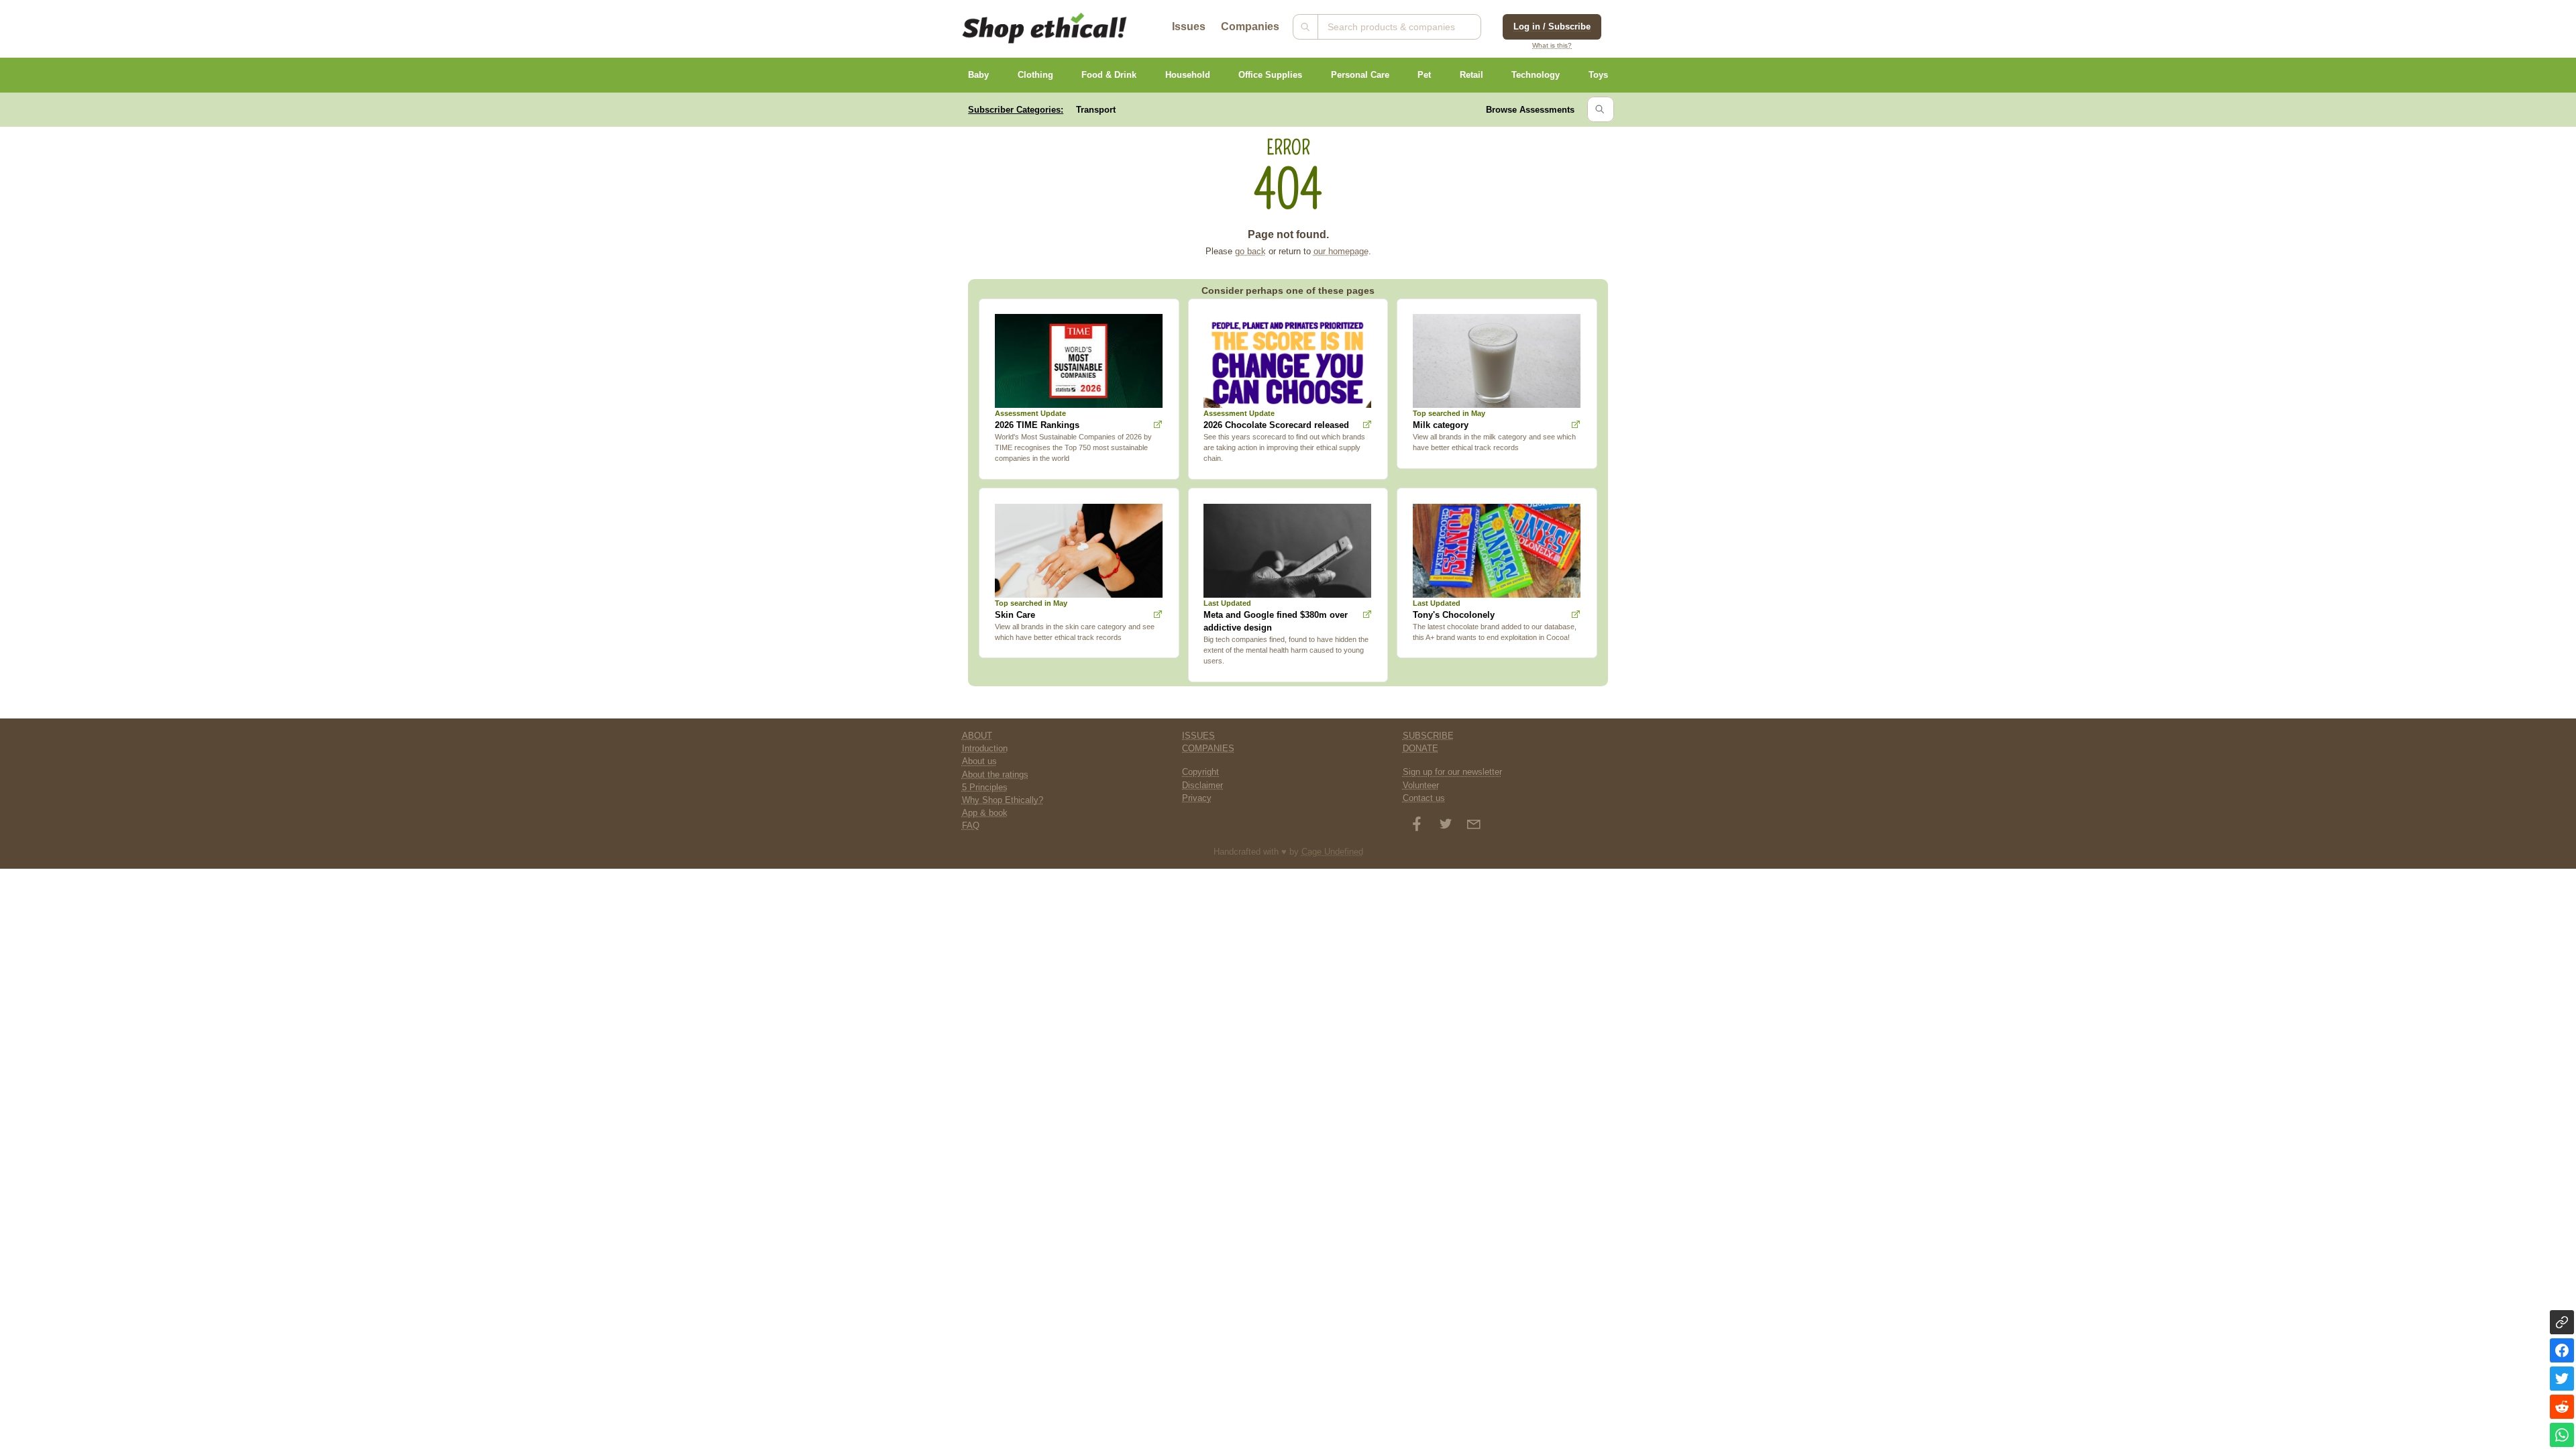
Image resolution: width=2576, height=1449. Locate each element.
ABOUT (977, 736)
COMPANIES (1208, 748)
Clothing (1035, 75)
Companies (1250, 26)
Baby (978, 75)
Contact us (1424, 798)
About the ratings (995, 774)
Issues (1189, 26)
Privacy (1197, 798)
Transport (1096, 110)
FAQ (971, 825)
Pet (1424, 75)
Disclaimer (1202, 785)
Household (1188, 75)
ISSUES (1198, 736)
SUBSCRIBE (1428, 736)
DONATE (1420, 748)
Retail (1471, 75)
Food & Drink (1109, 75)
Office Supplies (1270, 75)
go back (1250, 251)
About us (979, 761)
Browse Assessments (1530, 110)
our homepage (1341, 251)
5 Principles (985, 787)
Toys (1598, 75)
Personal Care (1360, 75)
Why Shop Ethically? (1003, 800)
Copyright (1200, 772)
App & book (985, 813)
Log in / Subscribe (1552, 26)
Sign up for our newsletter (1452, 772)
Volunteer (1421, 785)
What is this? (1552, 45)
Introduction (985, 748)
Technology (1536, 75)
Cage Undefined (1332, 852)
